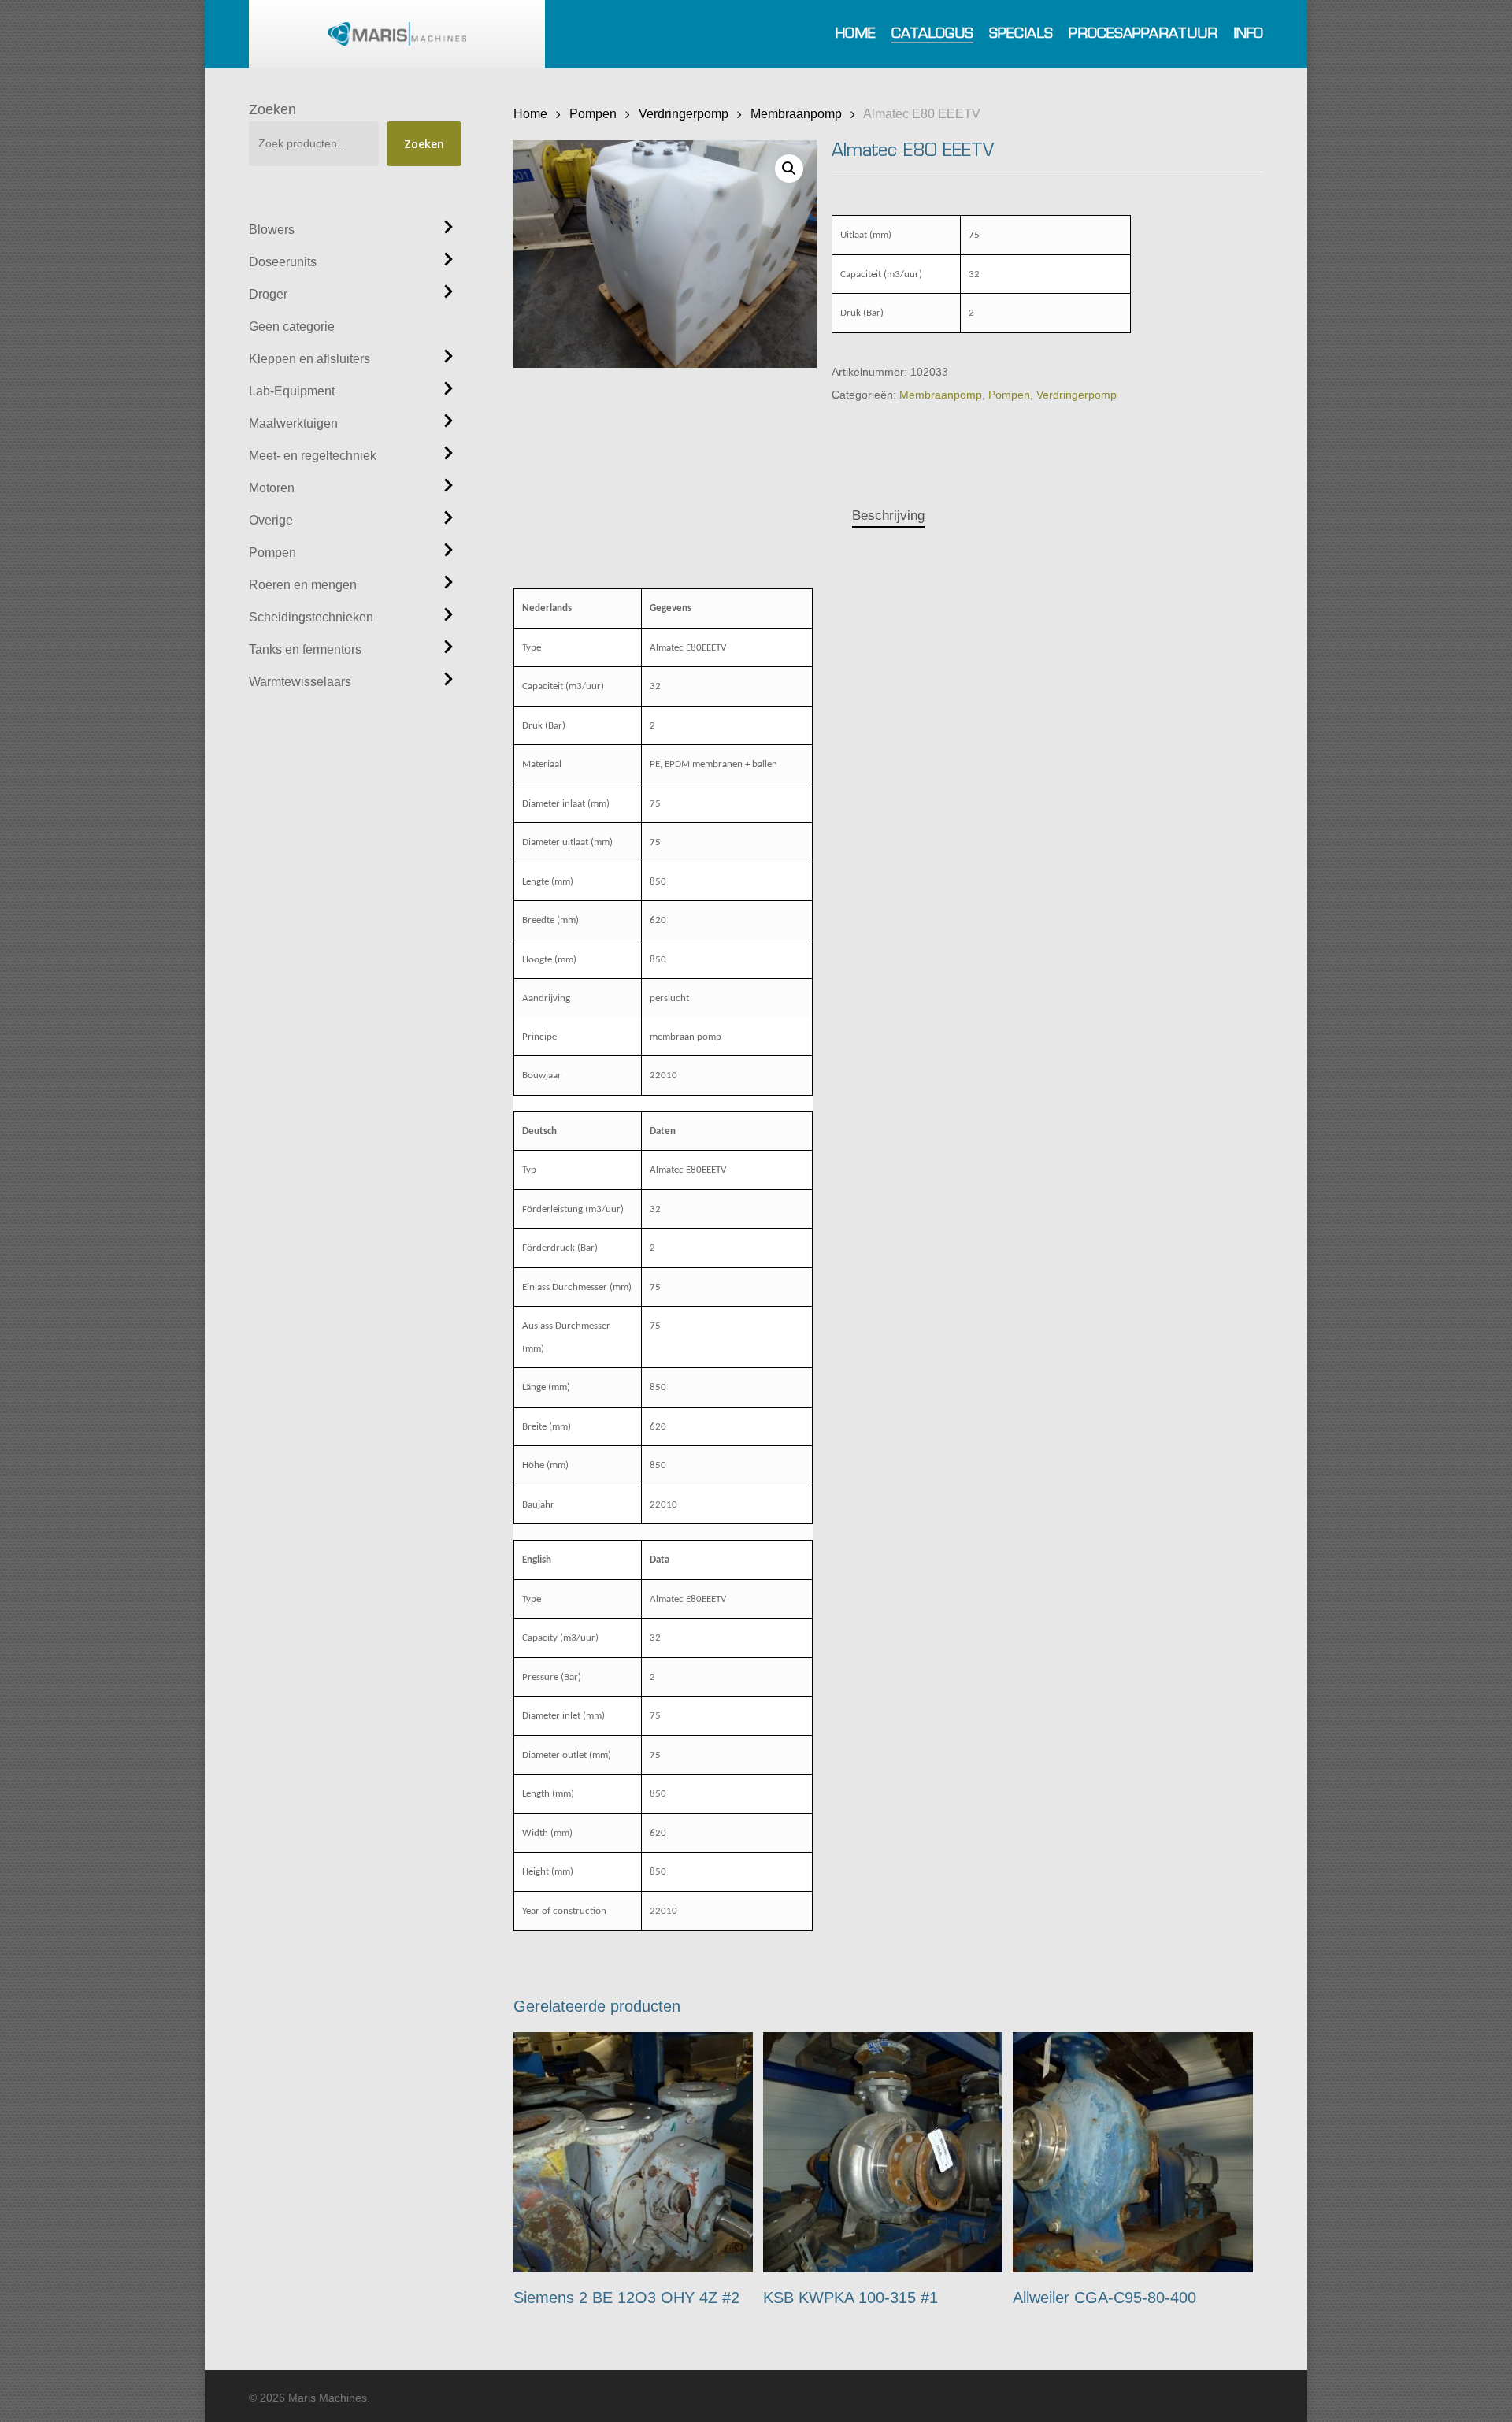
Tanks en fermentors (305, 649)
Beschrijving (888, 516)
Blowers (272, 230)
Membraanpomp (796, 113)
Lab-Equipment (292, 391)
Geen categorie (292, 326)
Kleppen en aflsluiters (309, 359)
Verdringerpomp (684, 113)
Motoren (272, 488)
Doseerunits (283, 262)
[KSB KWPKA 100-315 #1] (883, 2152)
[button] (789, 169)
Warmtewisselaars (300, 682)
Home (530, 113)
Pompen (272, 553)
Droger (268, 294)
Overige (271, 520)
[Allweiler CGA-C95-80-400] (1133, 2152)
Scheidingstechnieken (311, 617)
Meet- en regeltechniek (313, 456)
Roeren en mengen (303, 585)
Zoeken (272, 109)
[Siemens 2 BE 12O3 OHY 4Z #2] (634, 2152)
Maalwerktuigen (293, 423)
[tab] (888, 516)
